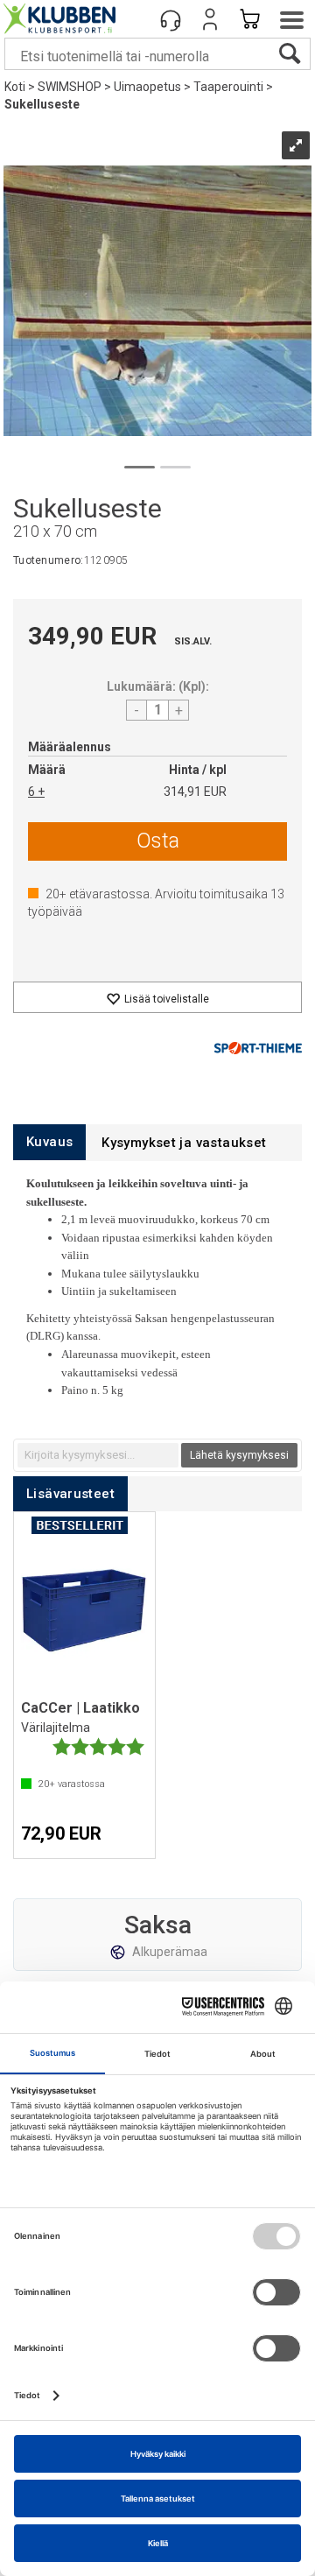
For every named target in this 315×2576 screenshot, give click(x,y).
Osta (158, 841)
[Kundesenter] (171, 19)
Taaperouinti (228, 87)
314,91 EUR (195, 792)
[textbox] (98, 1455)
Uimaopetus (147, 87)
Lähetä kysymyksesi (239, 1455)
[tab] (49, 1142)
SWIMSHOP (70, 87)
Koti (15, 87)
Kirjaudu (210, 19)
